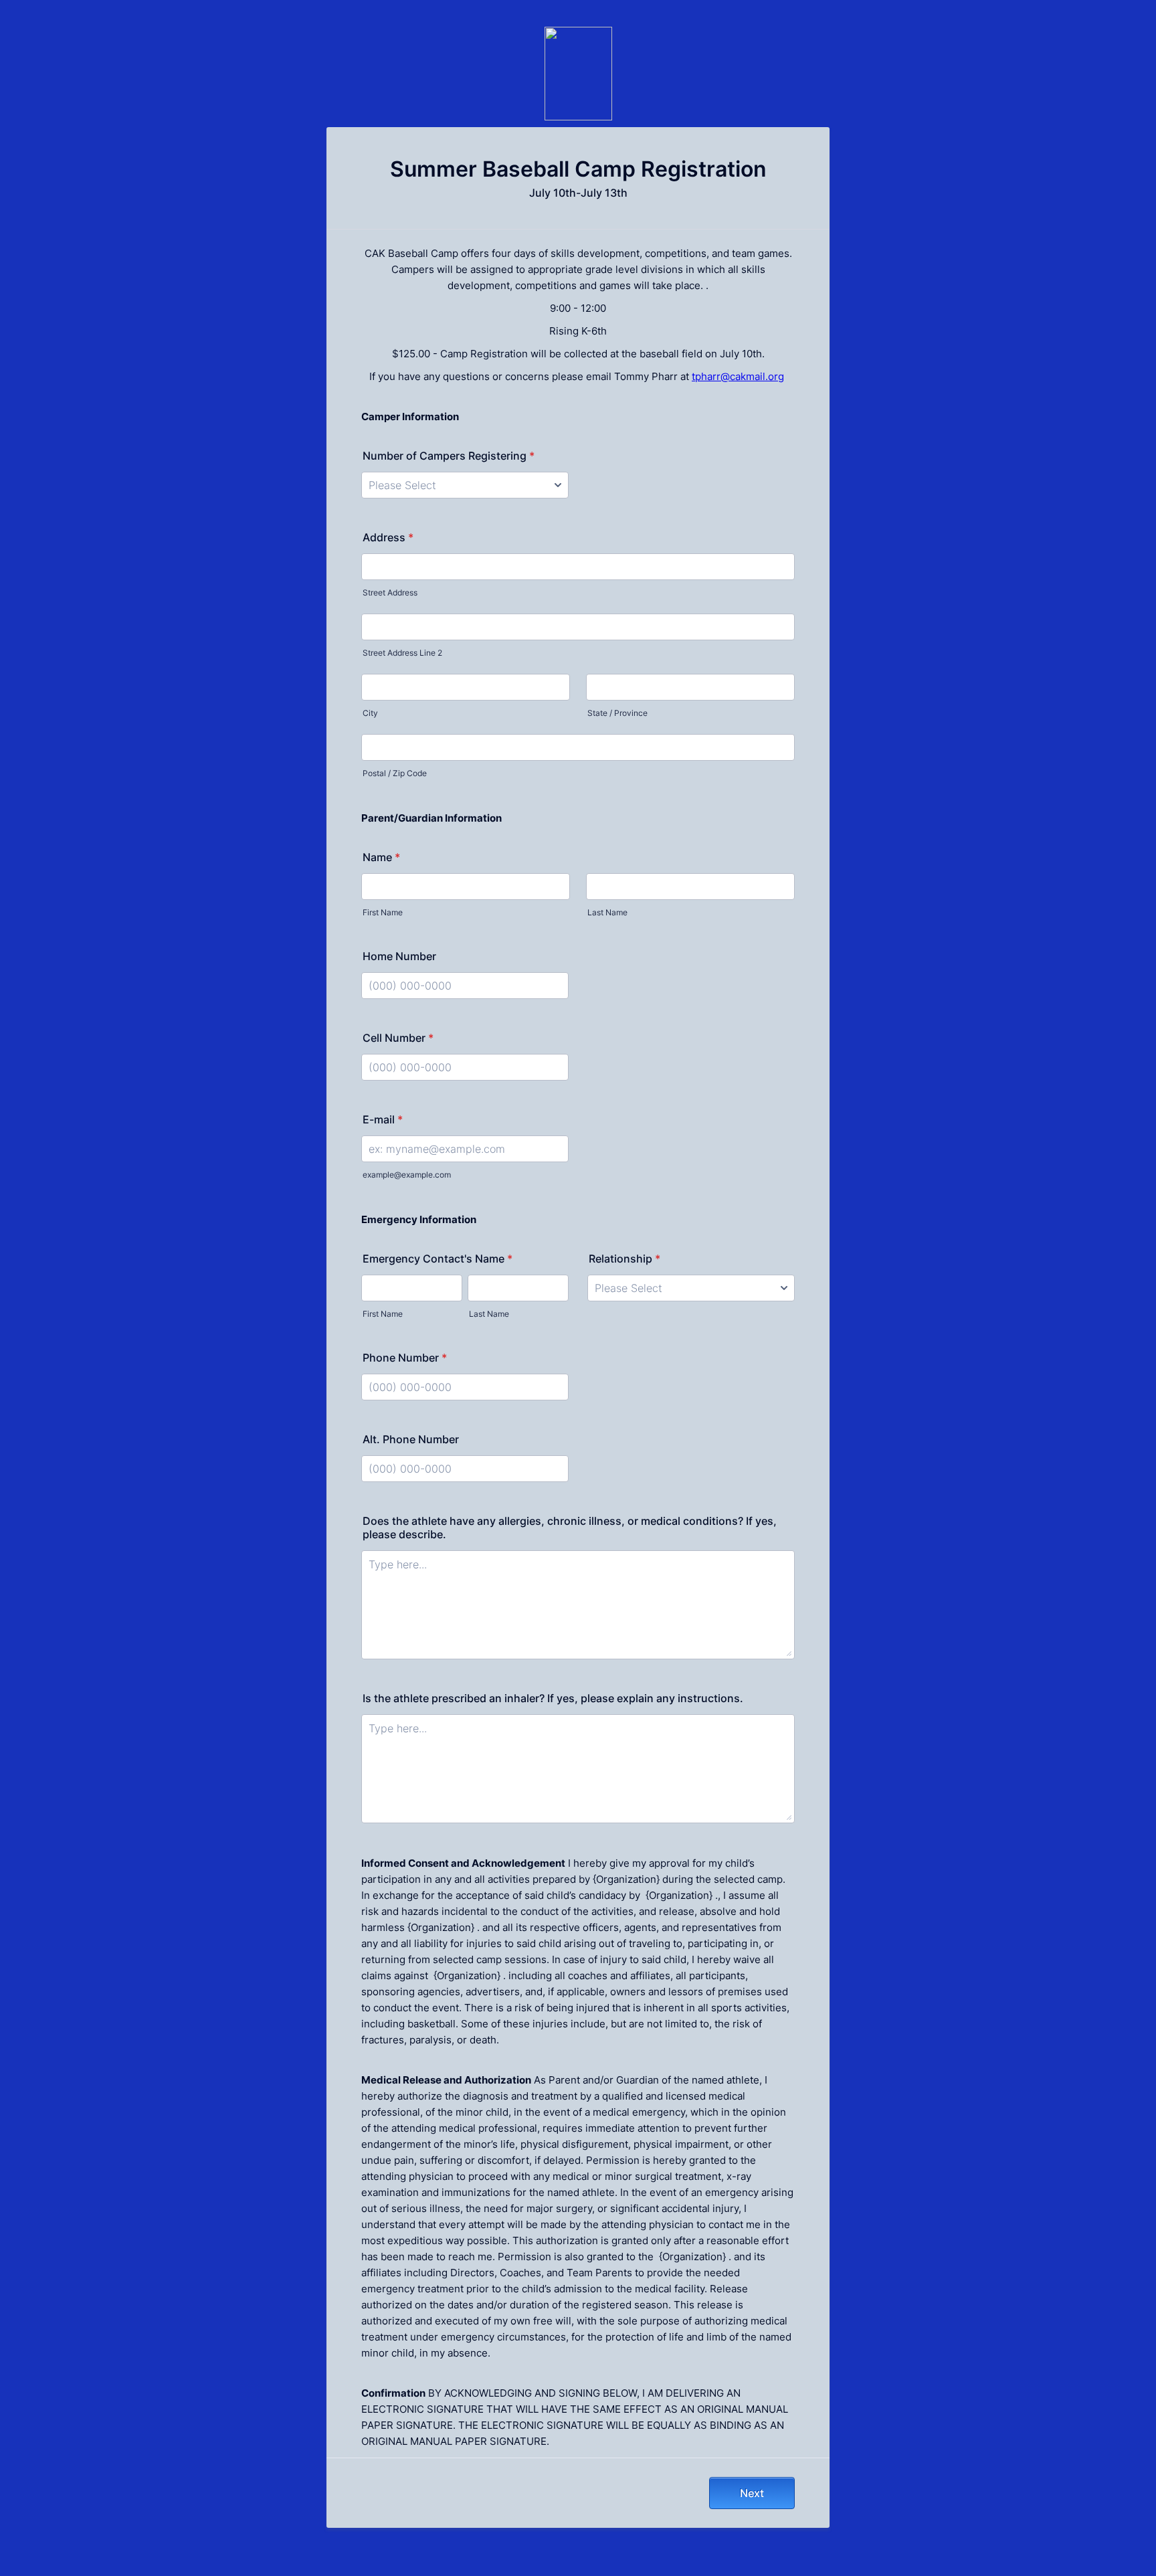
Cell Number (398, 1038)
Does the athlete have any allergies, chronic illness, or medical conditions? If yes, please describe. (570, 1528)
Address (388, 537)
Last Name (607, 912)
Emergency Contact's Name (438, 1259)
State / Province (617, 713)
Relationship (624, 1259)
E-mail (383, 1119)
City (370, 713)
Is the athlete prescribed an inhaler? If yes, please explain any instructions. (553, 1698)
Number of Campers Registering (449, 456)
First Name (383, 912)
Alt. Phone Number (411, 1439)
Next (752, 2493)
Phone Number (405, 1358)
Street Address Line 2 (402, 653)
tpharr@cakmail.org (738, 376)
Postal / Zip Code (395, 773)
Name (381, 857)
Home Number (399, 956)
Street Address (390, 592)
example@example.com (407, 1175)
